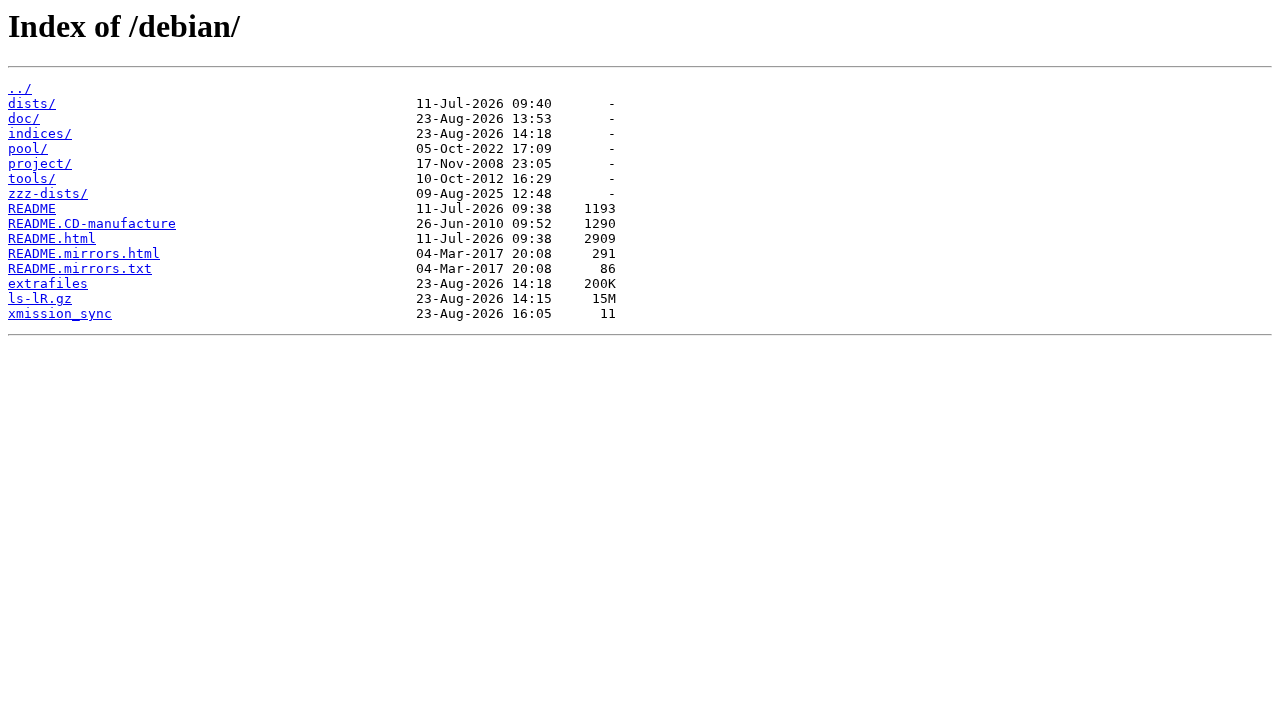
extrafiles (48, 283)
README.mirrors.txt (80, 268)
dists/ (32, 103)
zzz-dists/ (48, 193)
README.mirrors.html (84, 253)
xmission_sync (60, 313)
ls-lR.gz (40, 298)
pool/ (28, 148)
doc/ (24, 118)
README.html (52, 238)
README (32, 208)
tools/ (32, 178)
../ (20, 88)
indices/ (40, 133)
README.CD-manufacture (92, 223)
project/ (40, 163)
